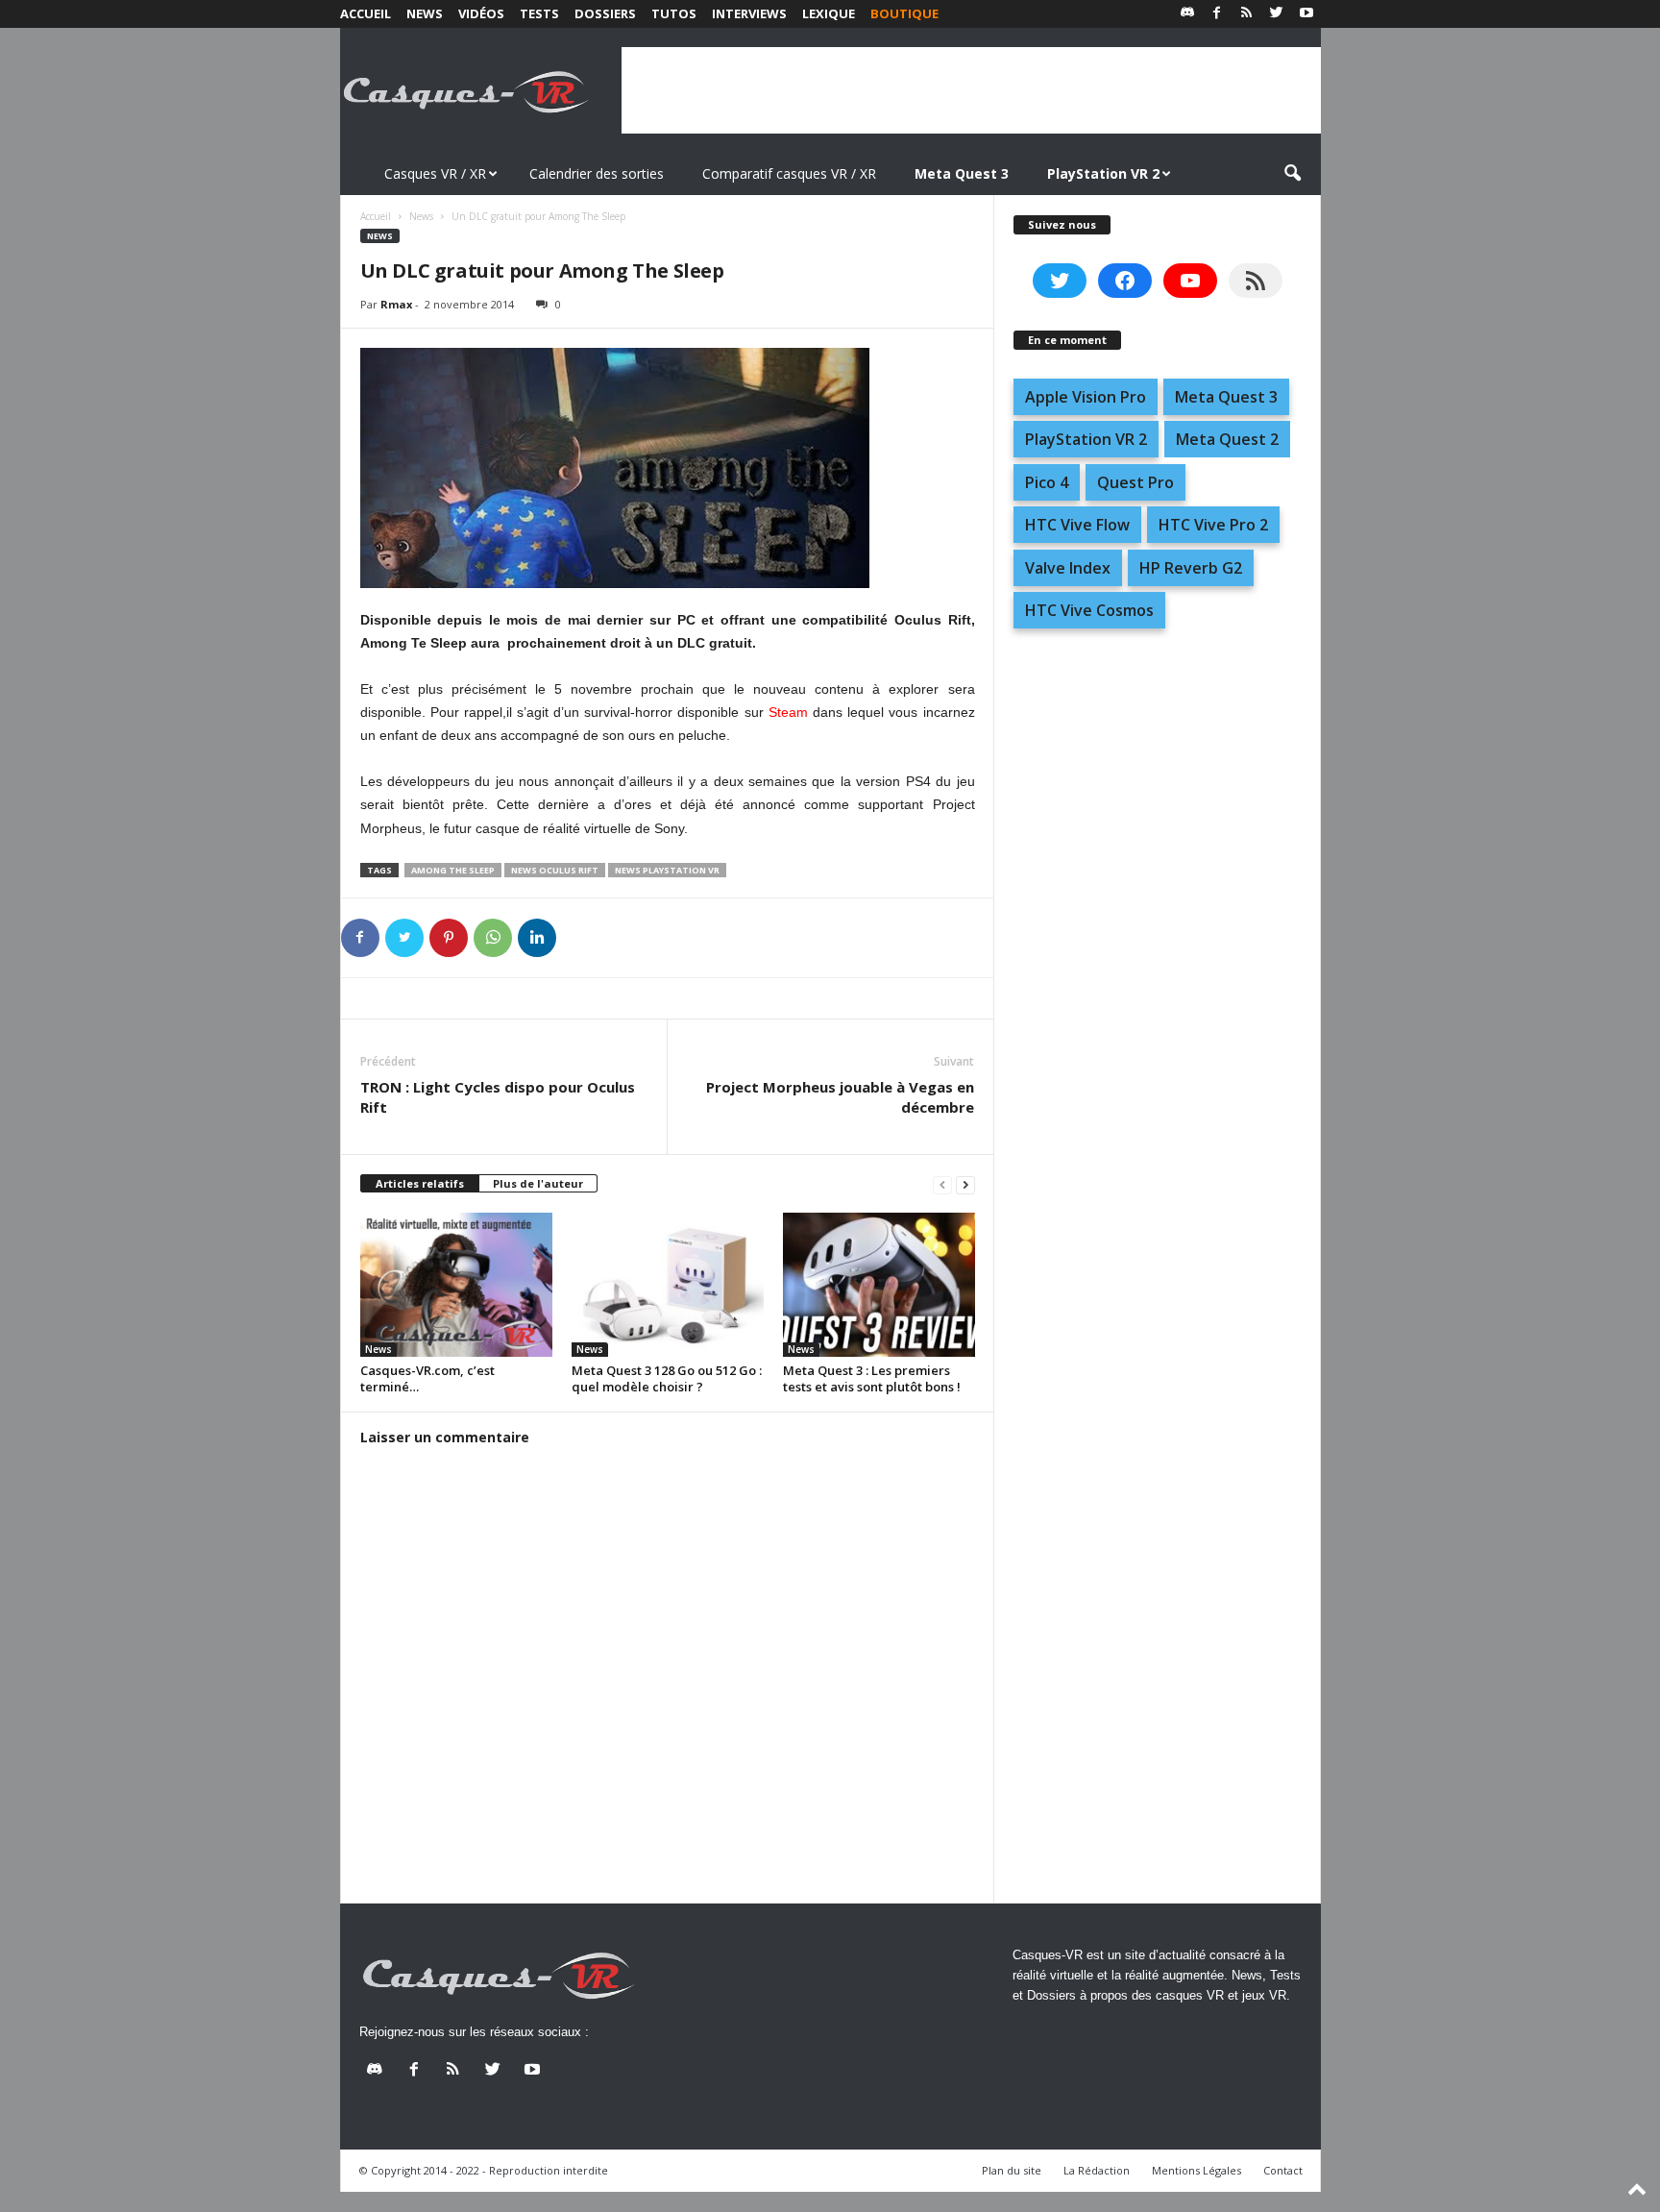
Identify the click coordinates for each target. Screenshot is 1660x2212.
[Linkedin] (537, 938)
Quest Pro (1135, 482)
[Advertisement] (971, 90)
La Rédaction (1097, 2170)
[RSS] (1247, 14)
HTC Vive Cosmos (1089, 610)
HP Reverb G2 (1191, 568)
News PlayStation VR (667, 870)
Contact (1283, 2170)
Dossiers (605, 13)
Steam (788, 712)
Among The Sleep (453, 870)
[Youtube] (1306, 14)
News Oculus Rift (555, 870)
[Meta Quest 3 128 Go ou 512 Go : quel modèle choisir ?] (668, 1285)
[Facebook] (1217, 14)
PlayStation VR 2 (1086, 439)
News (425, 13)
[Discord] (1187, 14)
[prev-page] (942, 1184)
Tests (539, 13)
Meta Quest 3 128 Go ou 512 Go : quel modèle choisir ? (667, 1378)
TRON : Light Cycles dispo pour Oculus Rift (498, 1097)
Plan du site (1012, 2170)
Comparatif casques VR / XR (789, 173)
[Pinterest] (449, 938)
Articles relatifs (420, 1183)
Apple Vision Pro (1086, 397)
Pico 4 (1047, 482)
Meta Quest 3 (1226, 397)
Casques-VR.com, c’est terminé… (427, 1378)
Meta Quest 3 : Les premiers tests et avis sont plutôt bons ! (872, 1378)
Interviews (749, 13)
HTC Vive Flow (1077, 525)
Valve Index (1068, 568)
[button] (1292, 174)
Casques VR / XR (435, 173)
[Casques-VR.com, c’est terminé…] (456, 1285)
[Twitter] (1277, 14)
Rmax (396, 304)
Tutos (674, 13)
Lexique (829, 13)
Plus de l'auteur (538, 1183)
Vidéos (481, 13)
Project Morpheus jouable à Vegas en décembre (840, 1097)
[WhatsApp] (493, 938)
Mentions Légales (1196, 2170)
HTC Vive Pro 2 (1213, 525)
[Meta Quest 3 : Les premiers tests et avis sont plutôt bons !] (879, 1285)
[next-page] (965, 1184)
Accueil (366, 13)
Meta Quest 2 (1227, 439)
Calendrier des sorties (597, 173)
